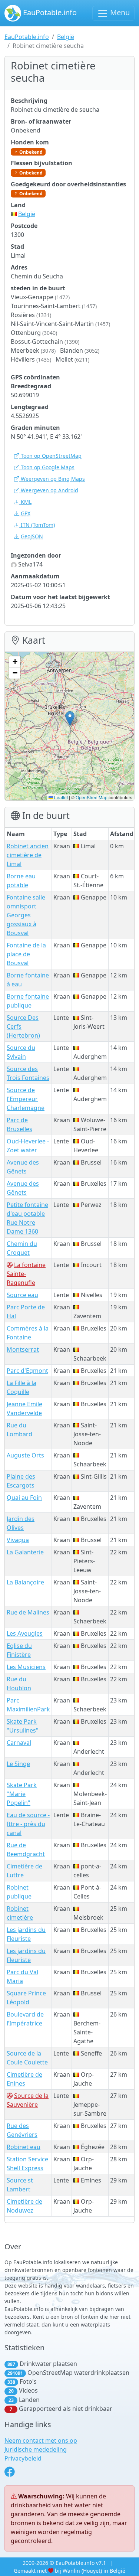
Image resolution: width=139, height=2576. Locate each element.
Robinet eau (24, 2147)
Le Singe (18, 1764)
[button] (70, 719)
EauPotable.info (49, 12)
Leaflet (60, 797)
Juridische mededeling (36, 2449)
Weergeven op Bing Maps (52, 479)
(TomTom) (38, 525)
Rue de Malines (28, 1612)
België (66, 37)
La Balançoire (25, 1582)
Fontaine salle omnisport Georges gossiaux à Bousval (26, 915)
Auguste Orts (25, 1455)
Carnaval (19, 1743)
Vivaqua (18, 1540)
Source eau (22, 1295)
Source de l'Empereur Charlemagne (26, 1099)
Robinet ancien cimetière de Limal (28, 855)
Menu (119, 12)
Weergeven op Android (49, 490)
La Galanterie (25, 1552)
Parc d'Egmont (27, 1371)
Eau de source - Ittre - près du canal (28, 1824)
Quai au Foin (24, 1498)
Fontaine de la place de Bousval (26, 954)
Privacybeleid (23, 2458)
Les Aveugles (25, 1633)
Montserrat (23, 1349)
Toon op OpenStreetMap (50, 456)
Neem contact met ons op (41, 2440)
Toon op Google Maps (47, 467)
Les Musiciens (26, 1667)
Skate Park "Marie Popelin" (22, 1794)
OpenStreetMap (92, 797)
